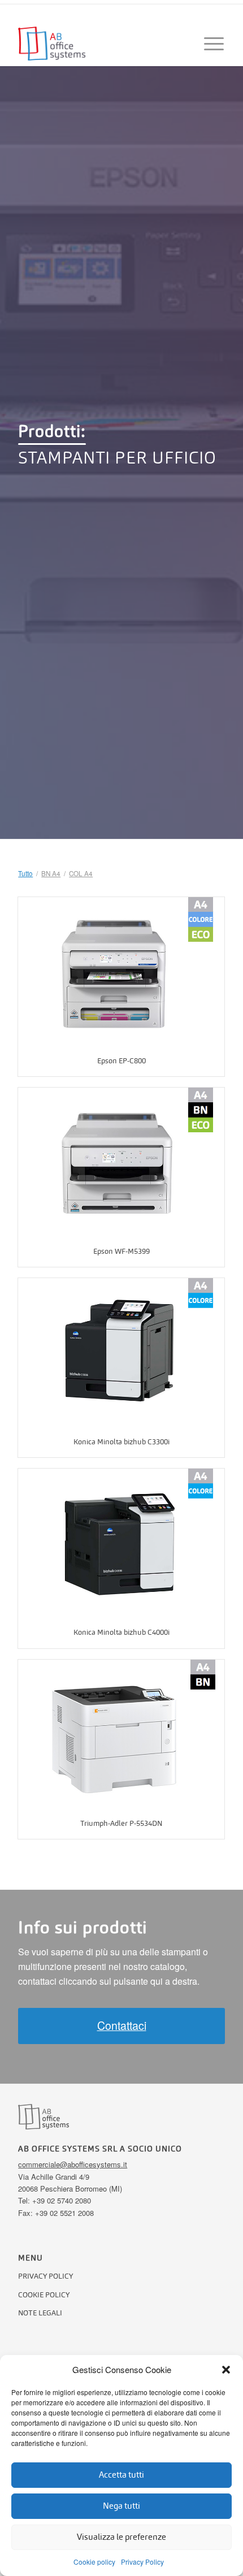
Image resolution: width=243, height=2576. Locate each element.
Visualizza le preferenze (121, 2537)
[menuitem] (209, 44)
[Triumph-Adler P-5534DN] (121, 1734)
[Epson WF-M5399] (121, 1162)
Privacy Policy (142, 2562)
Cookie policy (94, 2562)
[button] (226, 2370)
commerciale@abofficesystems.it (73, 2164)
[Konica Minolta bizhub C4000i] (121, 1543)
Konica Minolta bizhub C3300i (121, 1442)
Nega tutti (121, 2506)
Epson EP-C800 (121, 1061)
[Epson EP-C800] (121, 971)
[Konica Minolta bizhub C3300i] (121, 1352)
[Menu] (209, 44)
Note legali (40, 2313)
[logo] (101, 44)
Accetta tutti (121, 2475)
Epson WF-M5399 (121, 1251)
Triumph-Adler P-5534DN (121, 1823)
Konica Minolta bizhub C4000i (121, 1632)
